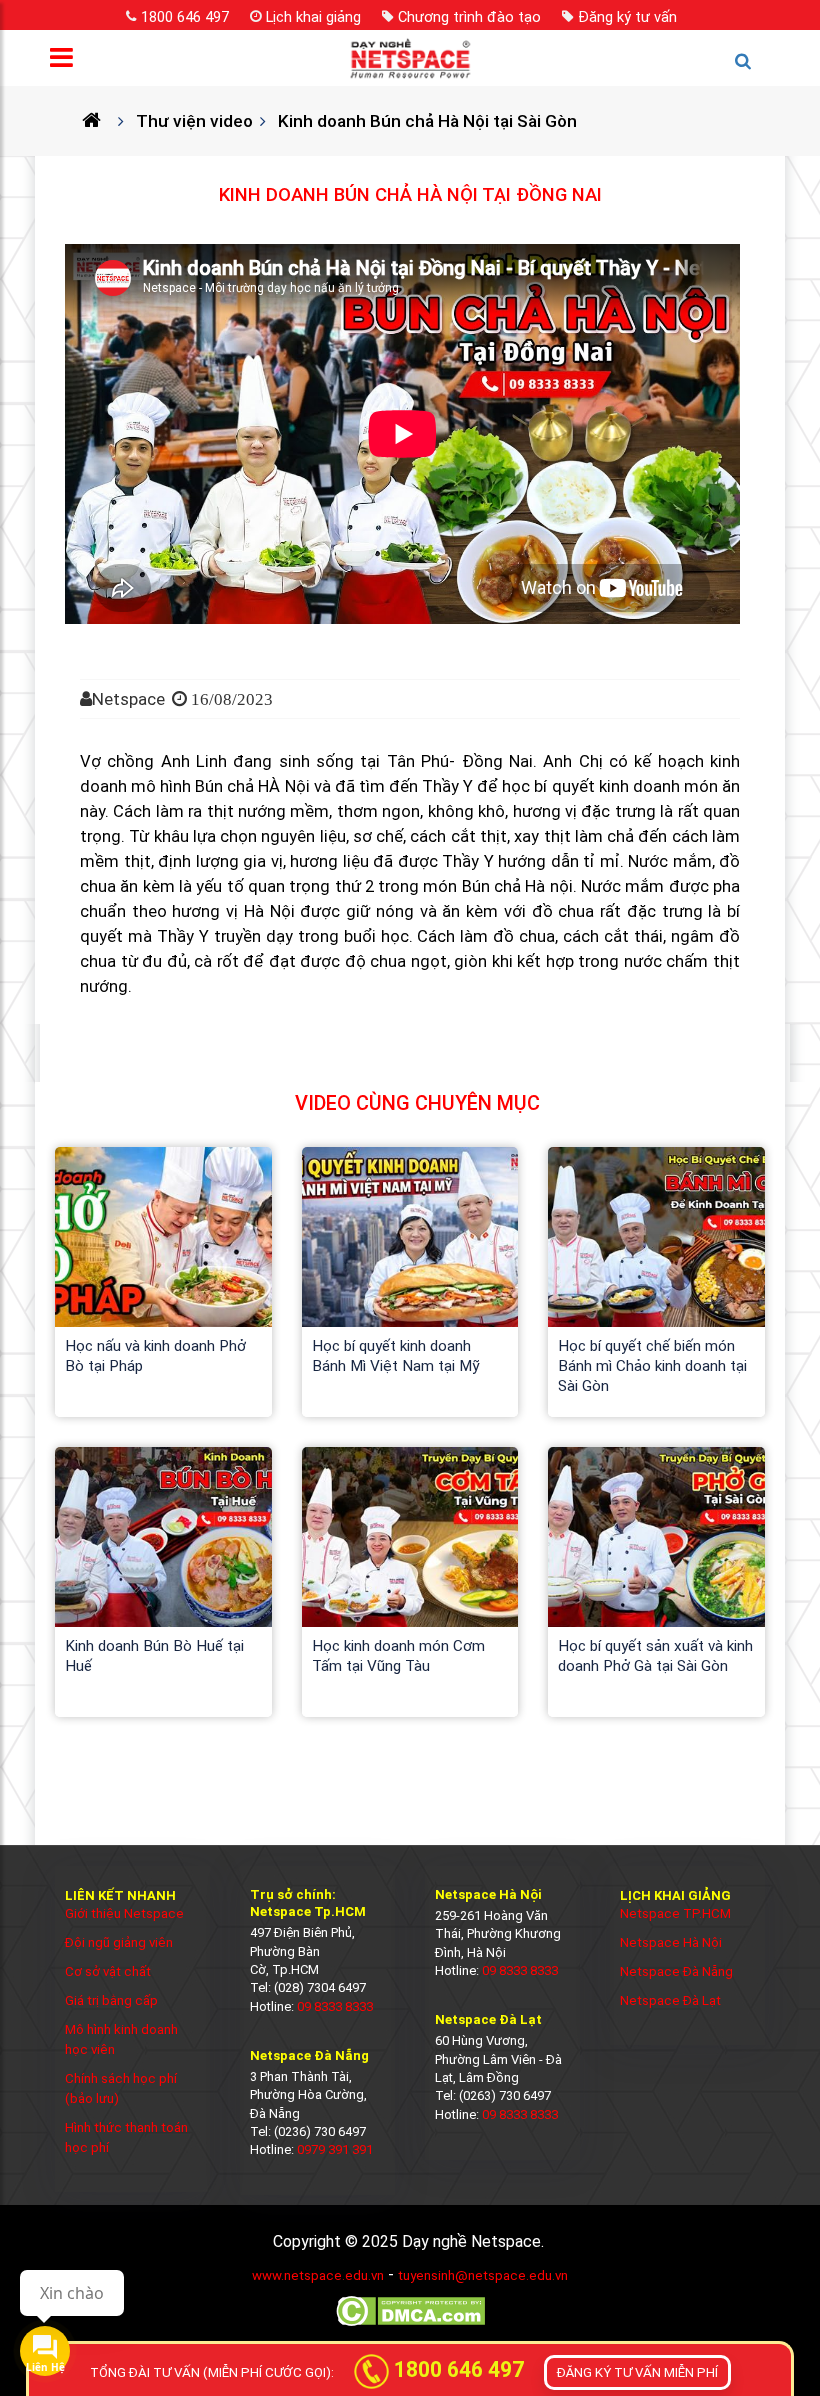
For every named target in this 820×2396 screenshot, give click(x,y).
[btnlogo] (410, 58)
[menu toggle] (67, 62)
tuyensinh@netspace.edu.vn (483, 2275)
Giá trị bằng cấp (111, 2000)
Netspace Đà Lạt (670, 2000)
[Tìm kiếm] (752, 69)
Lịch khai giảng (313, 17)
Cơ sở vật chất (108, 1971)
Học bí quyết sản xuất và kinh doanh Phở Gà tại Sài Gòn (655, 1656)
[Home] (100, 121)
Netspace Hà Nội (671, 1942)
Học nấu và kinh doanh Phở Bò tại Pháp (155, 1356)
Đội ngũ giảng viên (119, 1942)
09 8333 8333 (335, 2006)
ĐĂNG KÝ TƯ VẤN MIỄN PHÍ (637, 2372)
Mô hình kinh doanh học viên (121, 2039)
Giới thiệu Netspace (124, 1913)
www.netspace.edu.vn (318, 2275)
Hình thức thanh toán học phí (126, 2137)
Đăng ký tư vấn (627, 17)
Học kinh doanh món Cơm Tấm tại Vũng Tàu (398, 1656)
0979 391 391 (335, 2149)
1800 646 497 (185, 17)
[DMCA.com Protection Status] (410, 2324)
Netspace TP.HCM (675, 1913)
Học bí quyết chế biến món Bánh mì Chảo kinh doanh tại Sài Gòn (652, 1366)
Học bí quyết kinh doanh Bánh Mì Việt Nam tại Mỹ (396, 1356)
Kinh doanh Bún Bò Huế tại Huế (154, 1656)
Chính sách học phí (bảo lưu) (121, 2088)
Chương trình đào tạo (469, 17)
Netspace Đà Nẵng (676, 1971)
